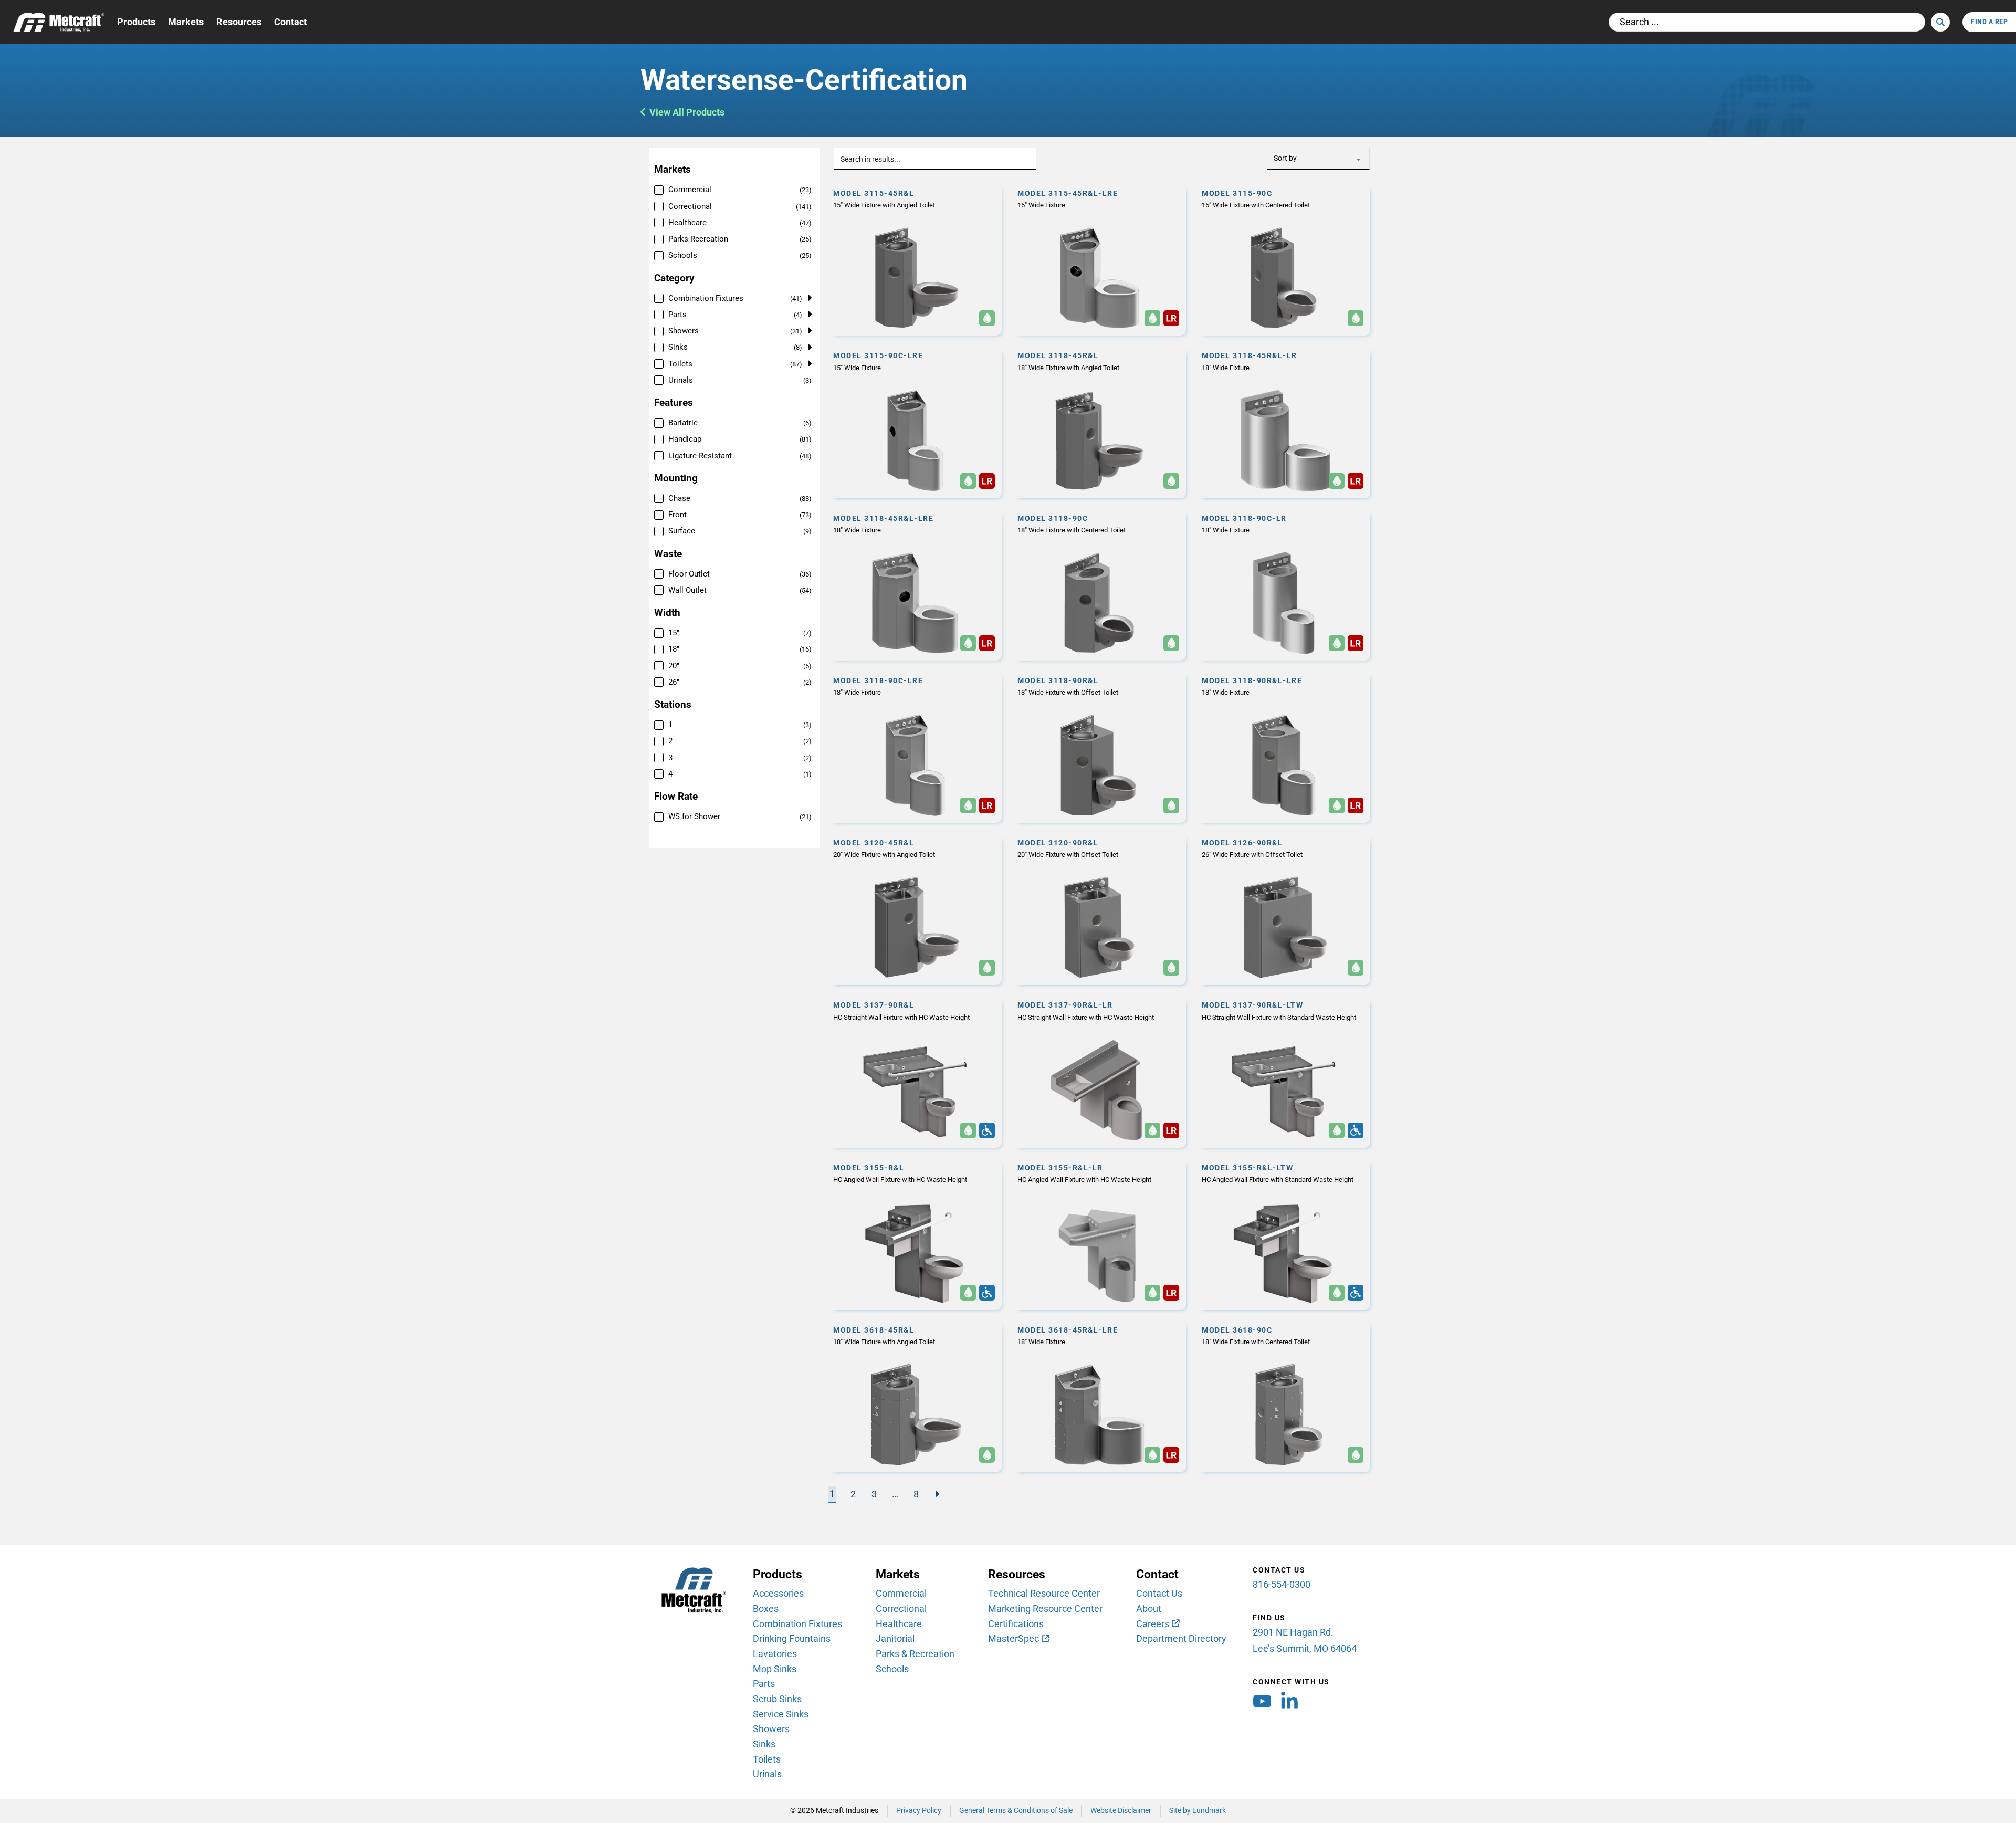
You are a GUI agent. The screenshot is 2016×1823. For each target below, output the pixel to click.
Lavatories (775, 1654)
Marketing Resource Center (1045, 1609)
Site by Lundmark (1198, 1811)
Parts (764, 1684)
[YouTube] (1262, 1704)
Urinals (767, 1774)
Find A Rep (1989, 22)
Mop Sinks (775, 1669)
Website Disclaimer (1121, 1811)
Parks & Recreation (915, 1654)
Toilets (767, 1759)
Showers (771, 1729)
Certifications (1016, 1624)
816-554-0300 (1282, 1584)
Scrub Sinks (777, 1699)
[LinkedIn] (1289, 1704)
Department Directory (1181, 1638)
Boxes (766, 1609)
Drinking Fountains (792, 1638)
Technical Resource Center (1044, 1593)
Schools (892, 1669)
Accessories (778, 1593)
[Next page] (937, 1494)
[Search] (1940, 22)
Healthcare (899, 1624)
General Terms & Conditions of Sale (1016, 1811)
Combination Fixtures (797, 1624)
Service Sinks (781, 1714)
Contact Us (1159, 1593)
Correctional (901, 1609)
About (1149, 1609)
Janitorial (895, 1638)
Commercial (901, 1593)
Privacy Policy (919, 1811)
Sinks (764, 1744)
